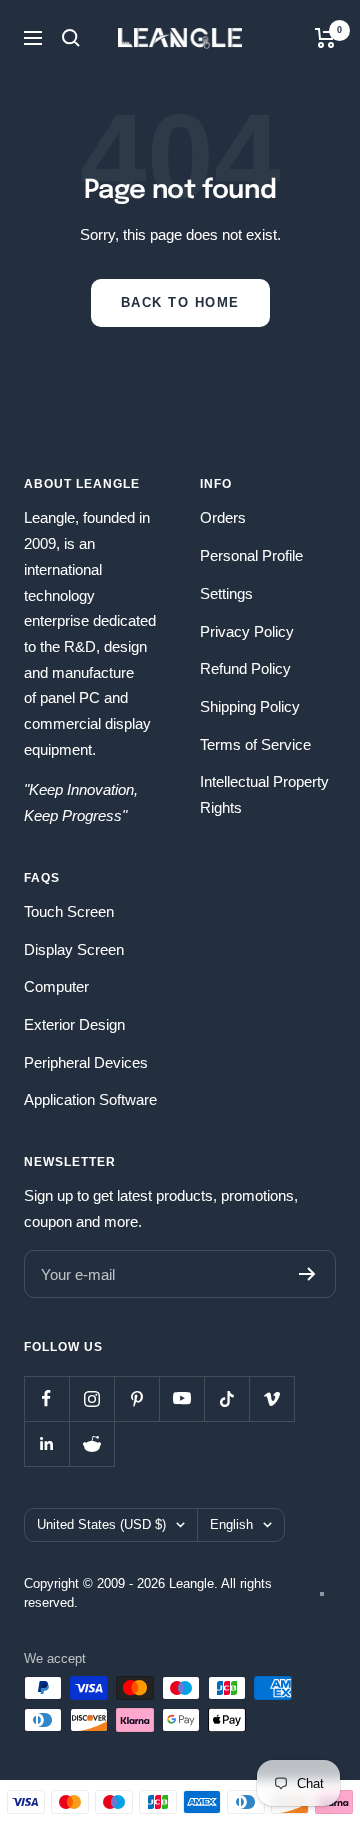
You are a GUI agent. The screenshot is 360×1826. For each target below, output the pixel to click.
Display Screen (74, 949)
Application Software (90, 1099)
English (231, 1524)
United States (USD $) (101, 1524)
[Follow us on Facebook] (46, 1398)
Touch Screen (69, 911)
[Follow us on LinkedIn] (46, 1443)
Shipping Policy (250, 706)
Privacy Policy (247, 631)
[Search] (71, 38)
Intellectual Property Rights (264, 794)
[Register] (307, 1274)
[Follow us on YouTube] (181, 1398)
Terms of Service (255, 744)
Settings (226, 593)
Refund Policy (245, 668)
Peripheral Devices (86, 1062)
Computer (56, 986)
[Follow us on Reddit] (91, 1443)
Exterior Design (74, 1024)
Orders (223, 517)
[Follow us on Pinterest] (136, 1398)
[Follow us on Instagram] (91, 1398)
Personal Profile (251, 555)
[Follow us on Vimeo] (271, 1398)
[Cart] (325, 38)
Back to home (180, 302)
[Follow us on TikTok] (226, 1398)
